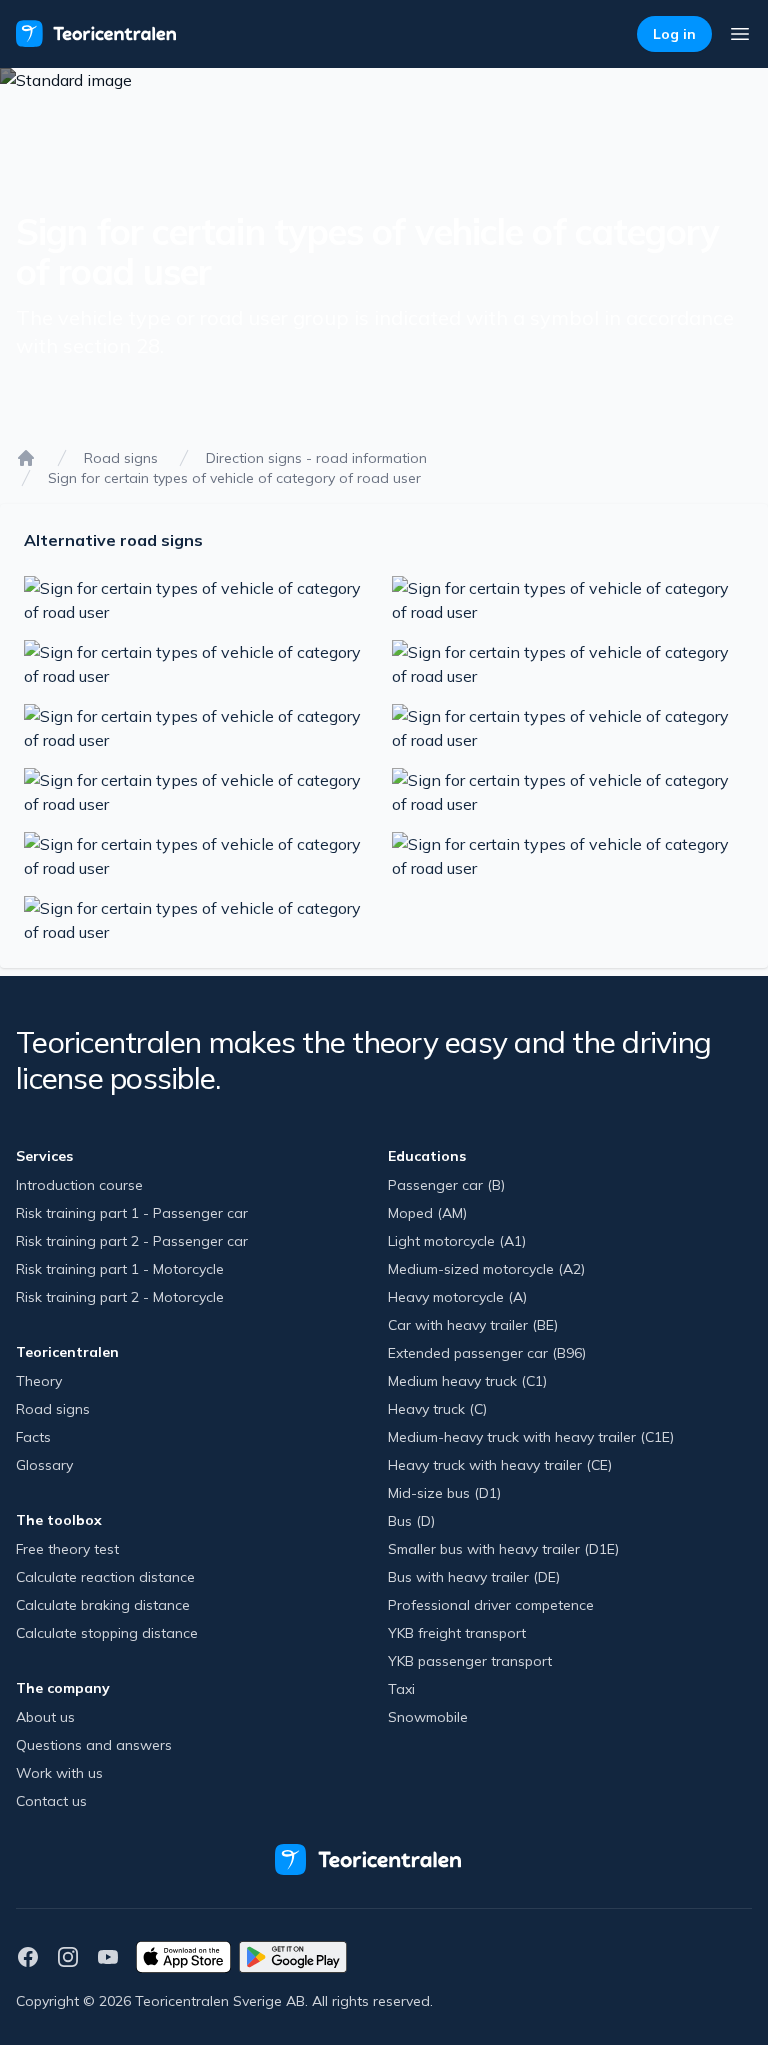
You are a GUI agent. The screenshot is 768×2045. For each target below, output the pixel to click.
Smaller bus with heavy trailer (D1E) (503, 1549)
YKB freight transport (457, 1633)
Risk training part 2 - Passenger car (132, 1241)
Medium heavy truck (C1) (467, 1381)
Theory (39, 1381)
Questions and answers (94, 1745)
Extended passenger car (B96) (487, 1353)
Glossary (44, 1465)
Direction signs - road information (316, 458)
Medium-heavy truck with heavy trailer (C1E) (531, 1437)
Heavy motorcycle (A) (457, 1297)
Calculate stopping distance (107, 1633)
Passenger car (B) (446, 1185)
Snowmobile (428, 1717)
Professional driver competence (491, 1605)
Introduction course (79, 1185)
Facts (33, 1437)
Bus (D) (411, 1521)
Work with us (59, 1773)
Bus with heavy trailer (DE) (474, 1577)
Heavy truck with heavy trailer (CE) (500, 1465)
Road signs (121, 458)
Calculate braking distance (103, 1605)
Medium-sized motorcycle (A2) (486, 1269)
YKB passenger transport (470, 1661)
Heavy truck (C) (437, 1409)
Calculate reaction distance (105, 1577)
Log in (674, 34)
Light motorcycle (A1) (457, 1241)
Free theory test (67, 1549)
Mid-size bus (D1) (444, 1493)
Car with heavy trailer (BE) (473, 1325)
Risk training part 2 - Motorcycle (120, 1297)
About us (45, 1717)
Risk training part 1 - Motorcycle (120, 1269)
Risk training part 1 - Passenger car (132, 1213)
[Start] (26, 458)
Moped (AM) (427, 1213)
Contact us (51, 1801)
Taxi (401, 1689)
